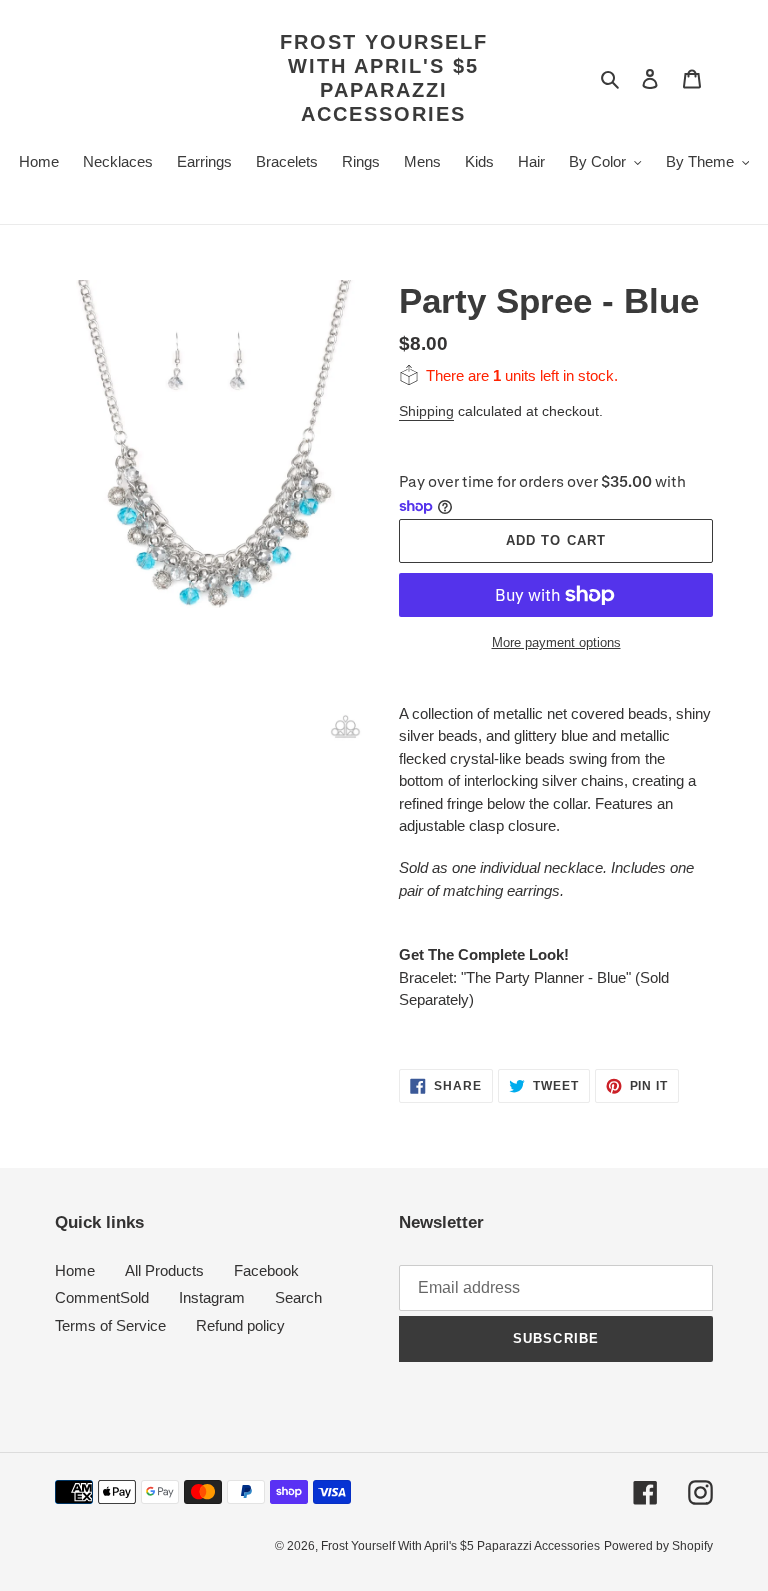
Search (298, 1297)
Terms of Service (110, 1325)
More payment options (556, 642)
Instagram (212, 1297)
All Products (164, 1270)
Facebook (266, 1270)
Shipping (426, 411)
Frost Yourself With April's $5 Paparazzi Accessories (384, 78)
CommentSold (102, 1297)
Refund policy (240, 1325)
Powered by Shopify (658, 1546)
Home (75, 1270)
